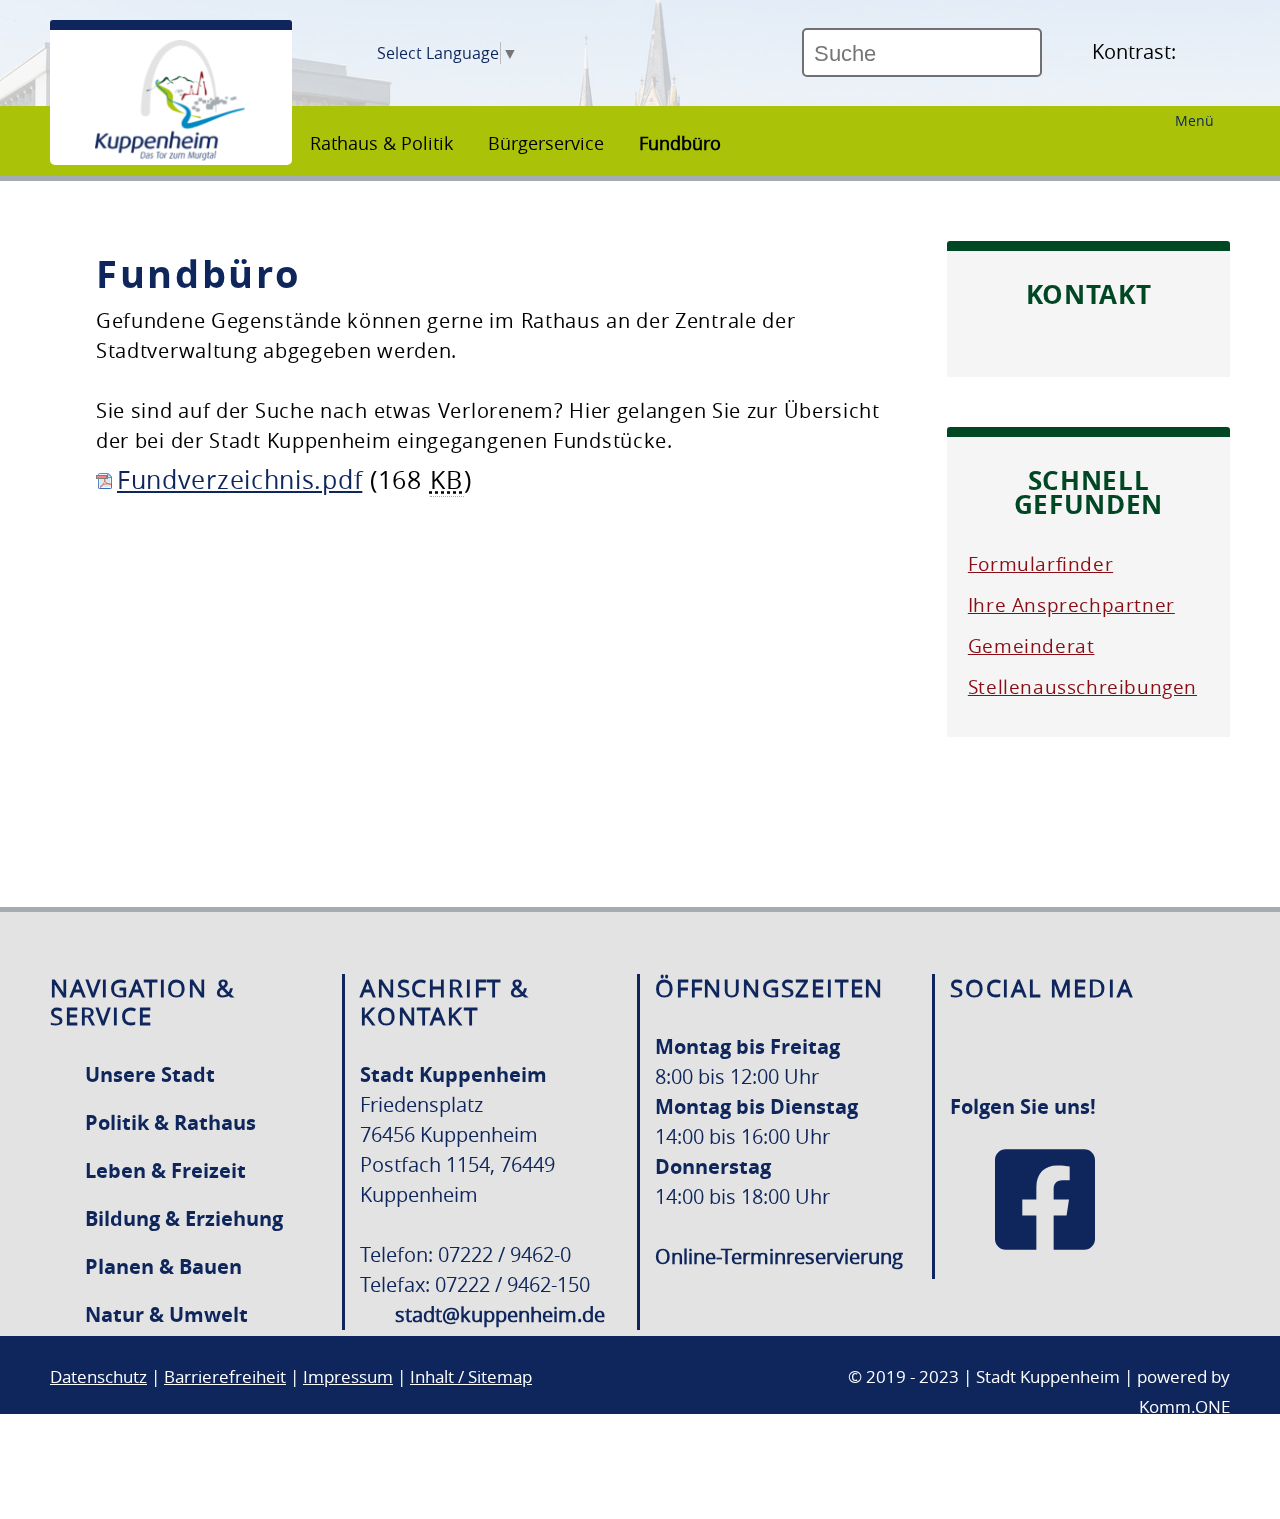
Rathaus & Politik (381, 143)
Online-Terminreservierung (779, 1256)
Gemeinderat (1031, 646)
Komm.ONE (1184, 1406)
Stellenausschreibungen (1082, 687)
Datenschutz (98, 1376)
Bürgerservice (546, 143)
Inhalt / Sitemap (471, 1376)
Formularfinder (1040, 564)
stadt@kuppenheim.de (500, 1314)
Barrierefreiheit (225, 1376)
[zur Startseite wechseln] (170, 155)
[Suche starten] (1050, 61)
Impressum (348, 1376)
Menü (1194, 120)
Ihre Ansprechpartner (1071, 605)
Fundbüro (680, 143)
